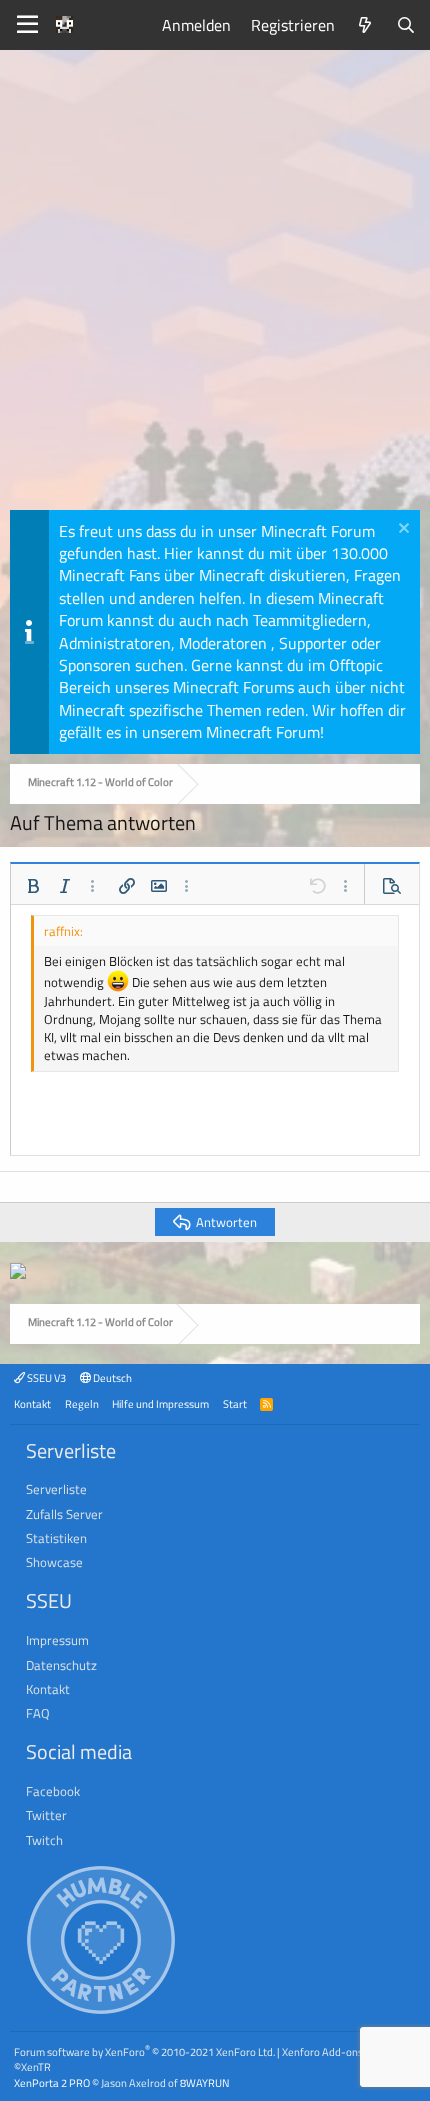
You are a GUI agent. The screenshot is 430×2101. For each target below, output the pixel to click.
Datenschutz (61, 1665)
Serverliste (56, 1489)
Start (235, 1403)
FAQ (38, 1713)
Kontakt (32, 1403)
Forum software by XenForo (144, 2051)
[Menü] (27, 25)
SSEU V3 (45, 1377)
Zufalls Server (64, 1514)
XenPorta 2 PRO (52, 2082)
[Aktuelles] (365, 25)
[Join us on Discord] (18, 1273)
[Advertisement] (215, 285)
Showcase (54, 1562)
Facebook (53, 1791)
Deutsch (111, 1377)
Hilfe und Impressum (160, 1403)
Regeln (82, 1403)
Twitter (46, 1815)
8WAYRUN (204, 2082)
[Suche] (405, 25)
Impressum (57, 1640)
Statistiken (56, 1538)
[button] (33, 886)
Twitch (44, 1840)
